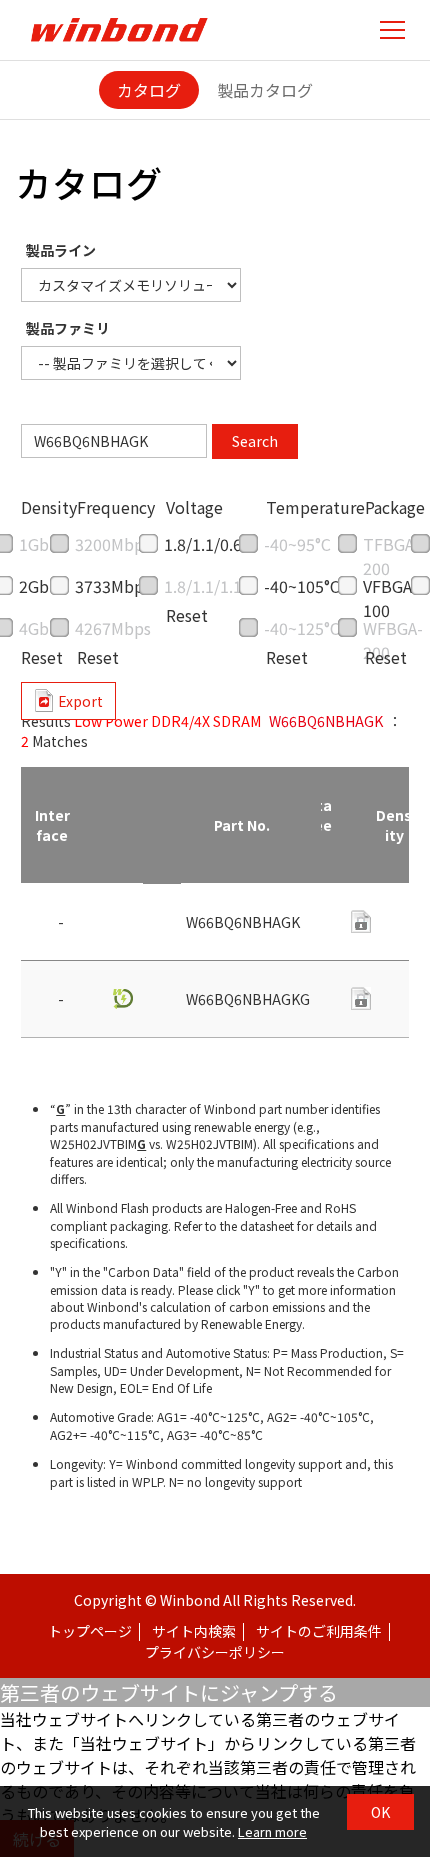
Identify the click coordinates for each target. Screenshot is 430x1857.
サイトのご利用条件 (319, 1631)
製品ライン (61, 250)
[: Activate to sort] (122, 825)
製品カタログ (265, 90)
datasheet (361, 921)
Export (80, 701)
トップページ (90, 1631)
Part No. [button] (242, 825)
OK (380, 1812)
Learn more (272, 1831)
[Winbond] (119, 29)
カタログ (149, 90)
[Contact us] (361, 998)
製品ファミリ (68, 328)
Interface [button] (52, 825)
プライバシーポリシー (215, 1652)
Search (255, 441)
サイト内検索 (194, 1631)
